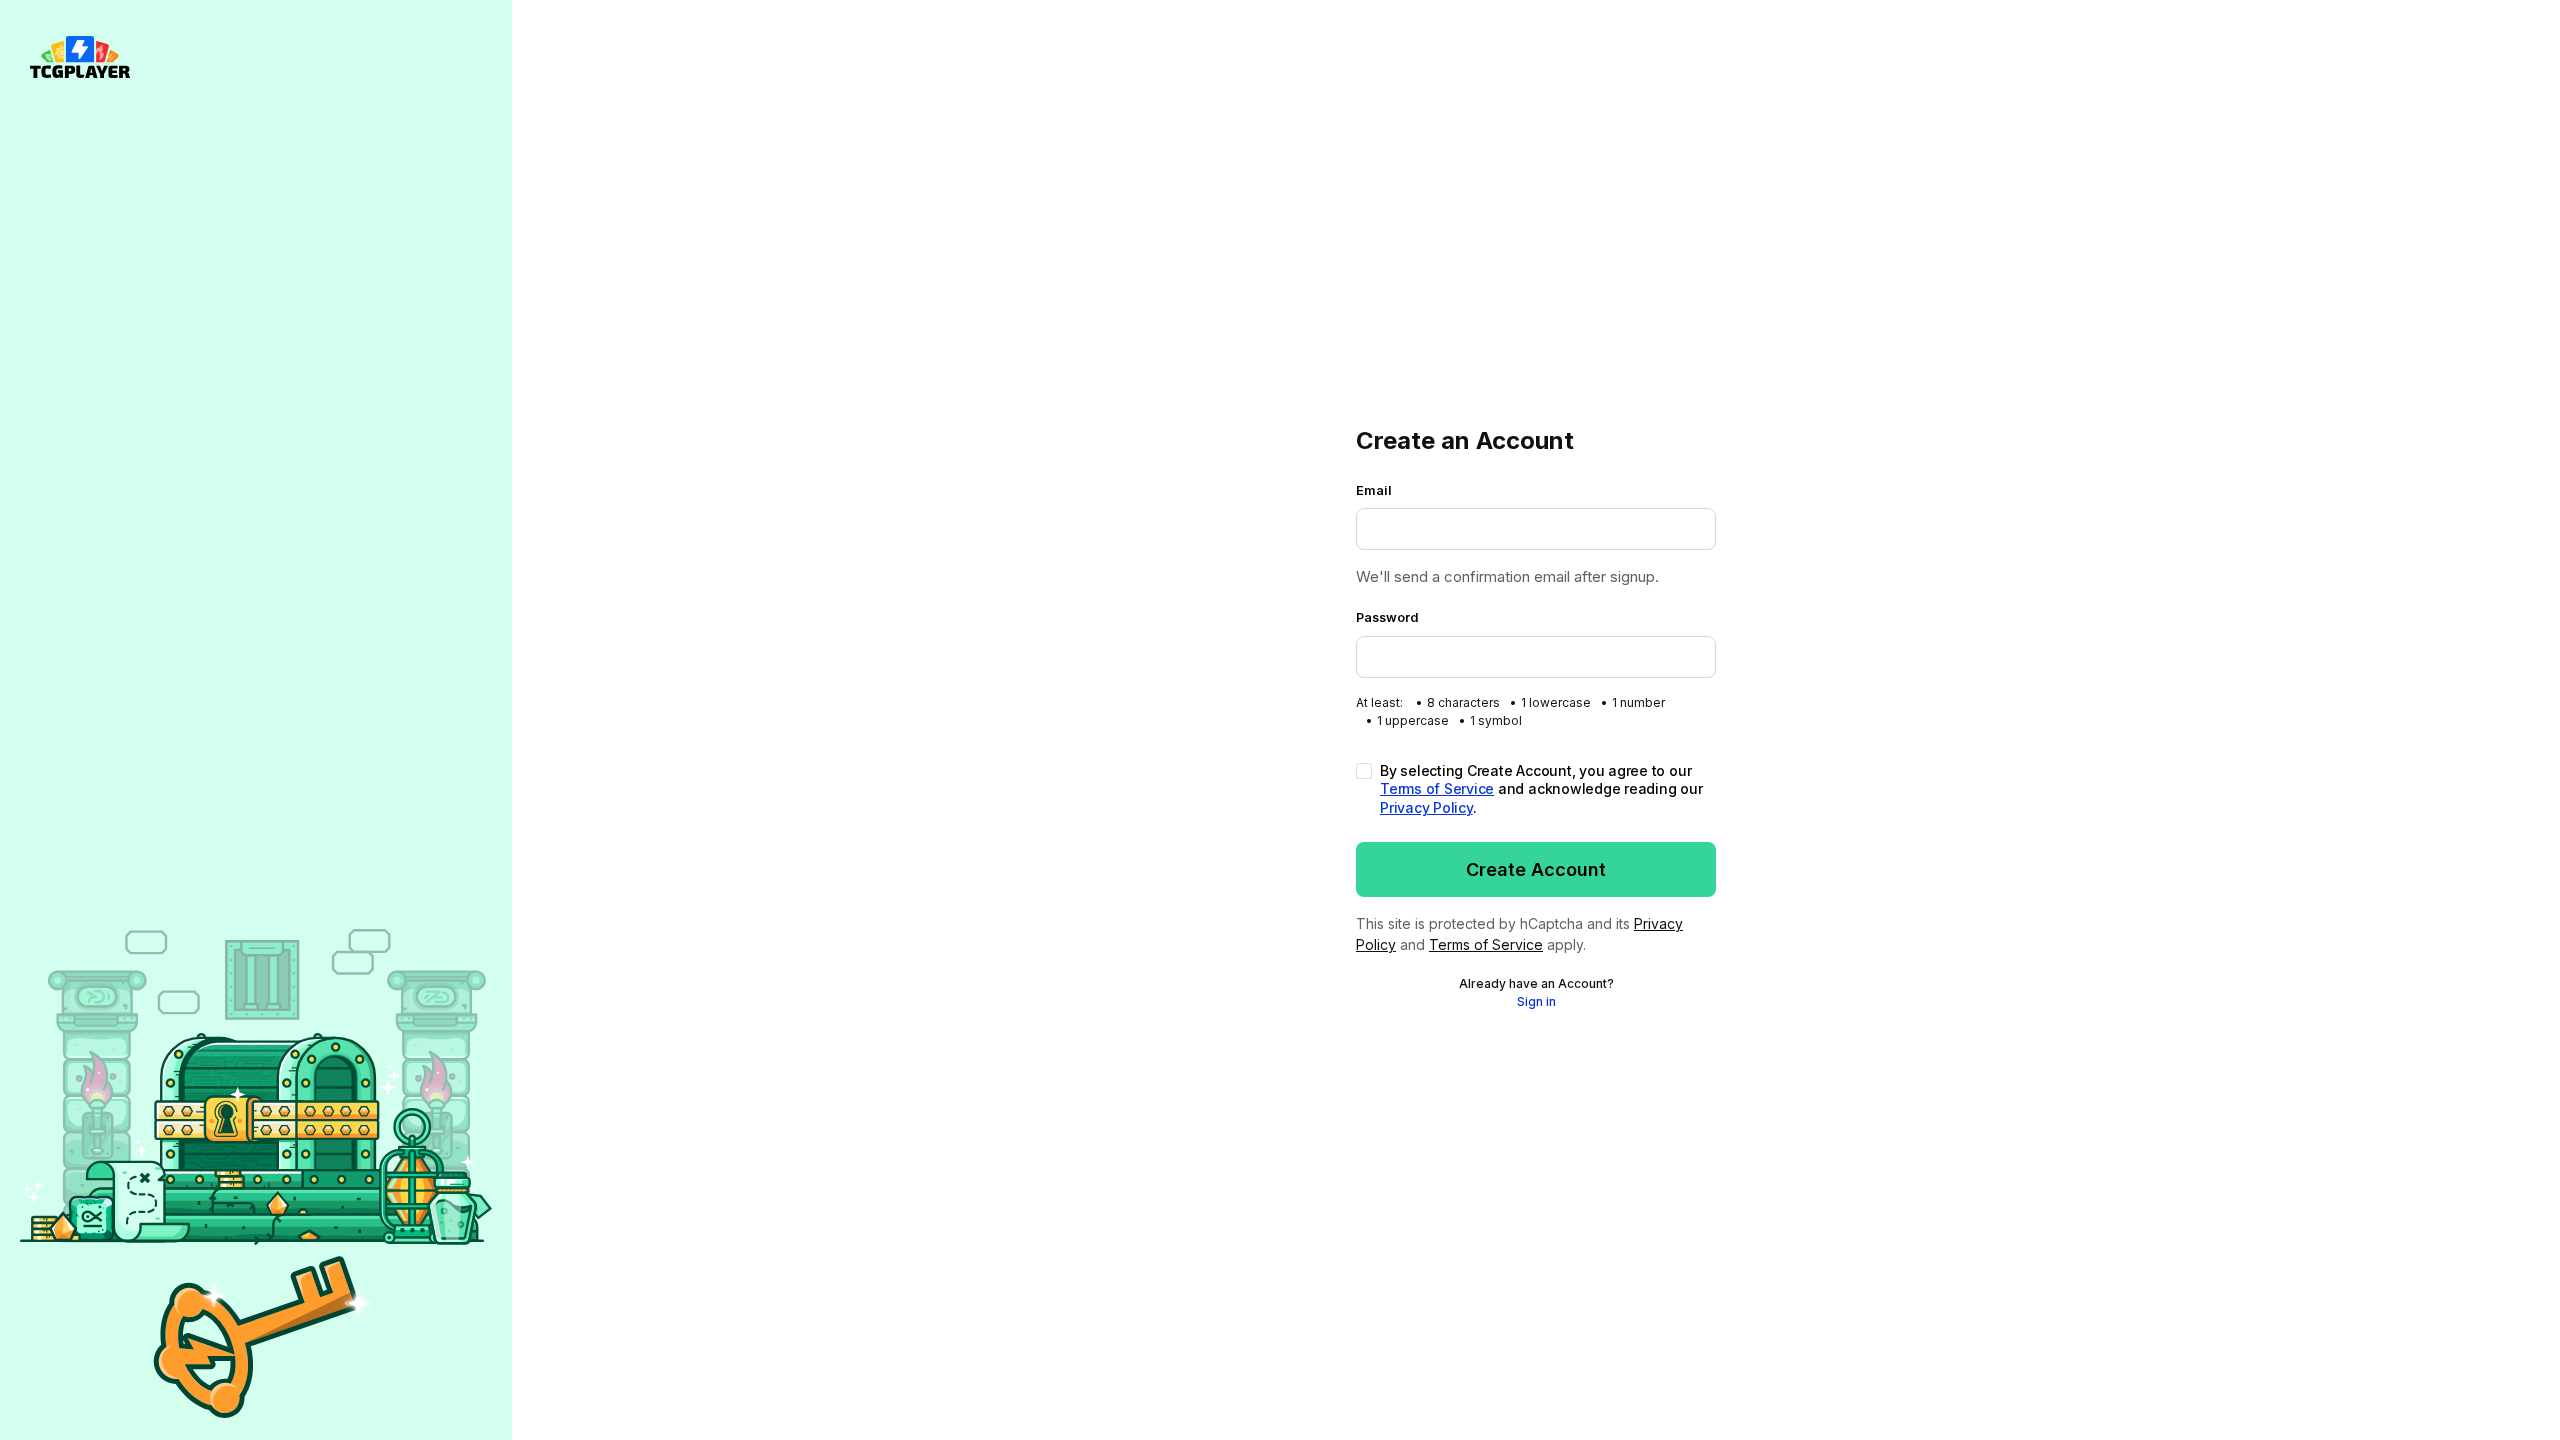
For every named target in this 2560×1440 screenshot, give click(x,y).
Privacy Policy (1426, 807)
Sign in (1536, 1001)
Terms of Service (1437, 788)
